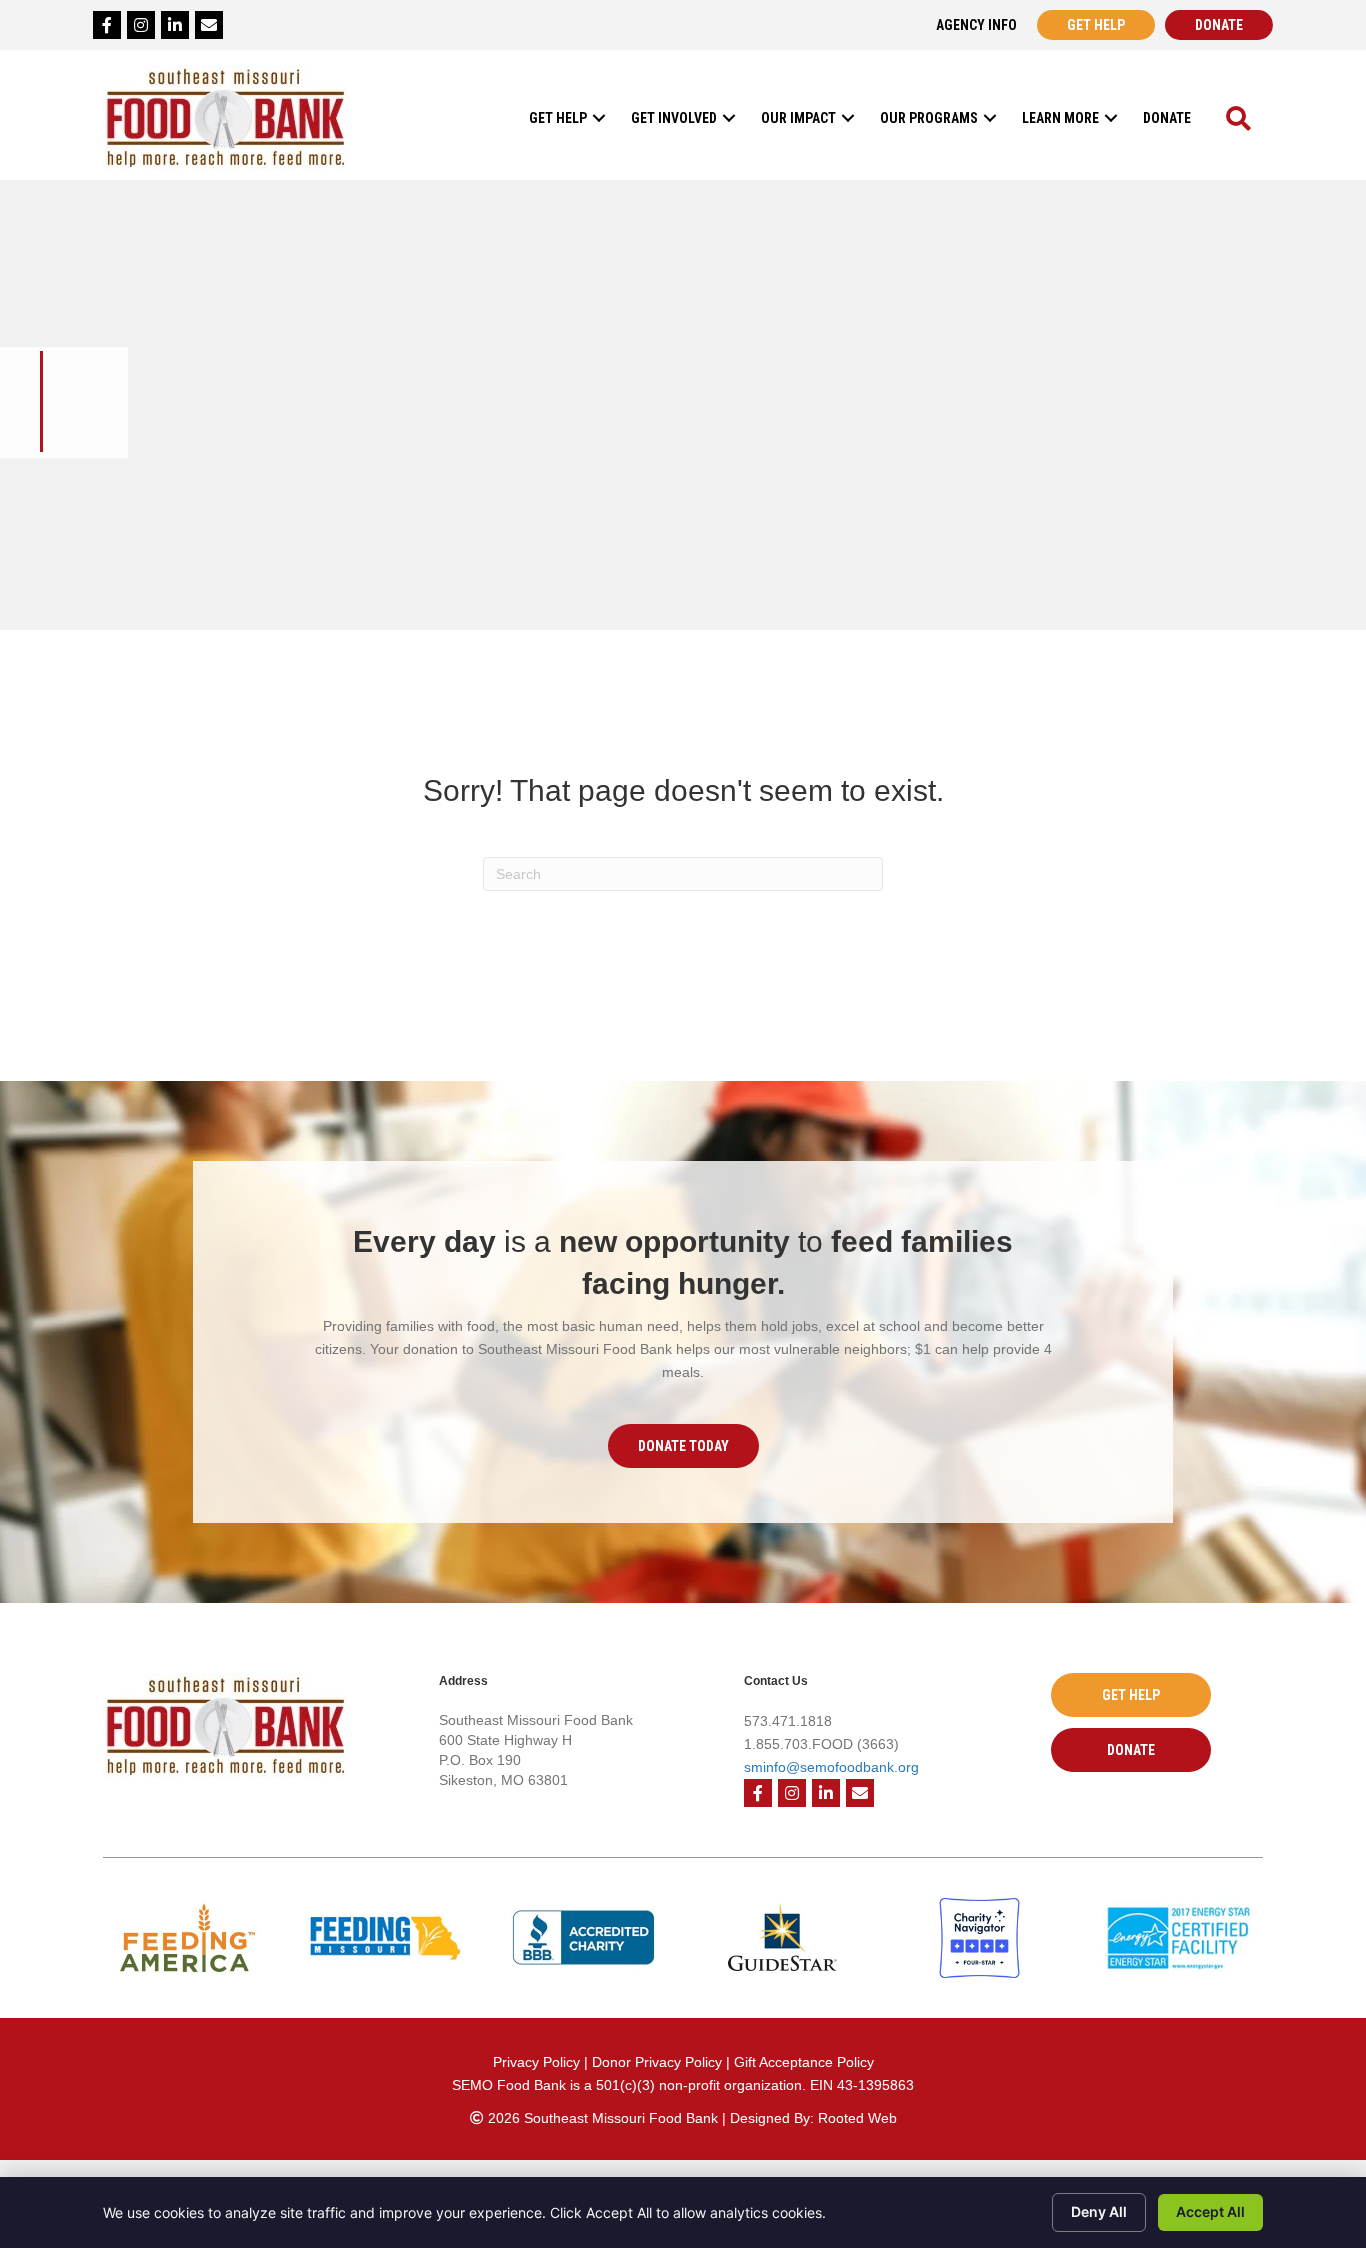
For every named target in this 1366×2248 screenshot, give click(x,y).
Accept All (1210, 2211)
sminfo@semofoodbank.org (831, 1767)
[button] (599, 117)
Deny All (1099, 2211)
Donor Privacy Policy (659, 2062)
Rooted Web (857, 2118)
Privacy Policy (536, 2062)
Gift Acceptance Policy (804, 2062)
